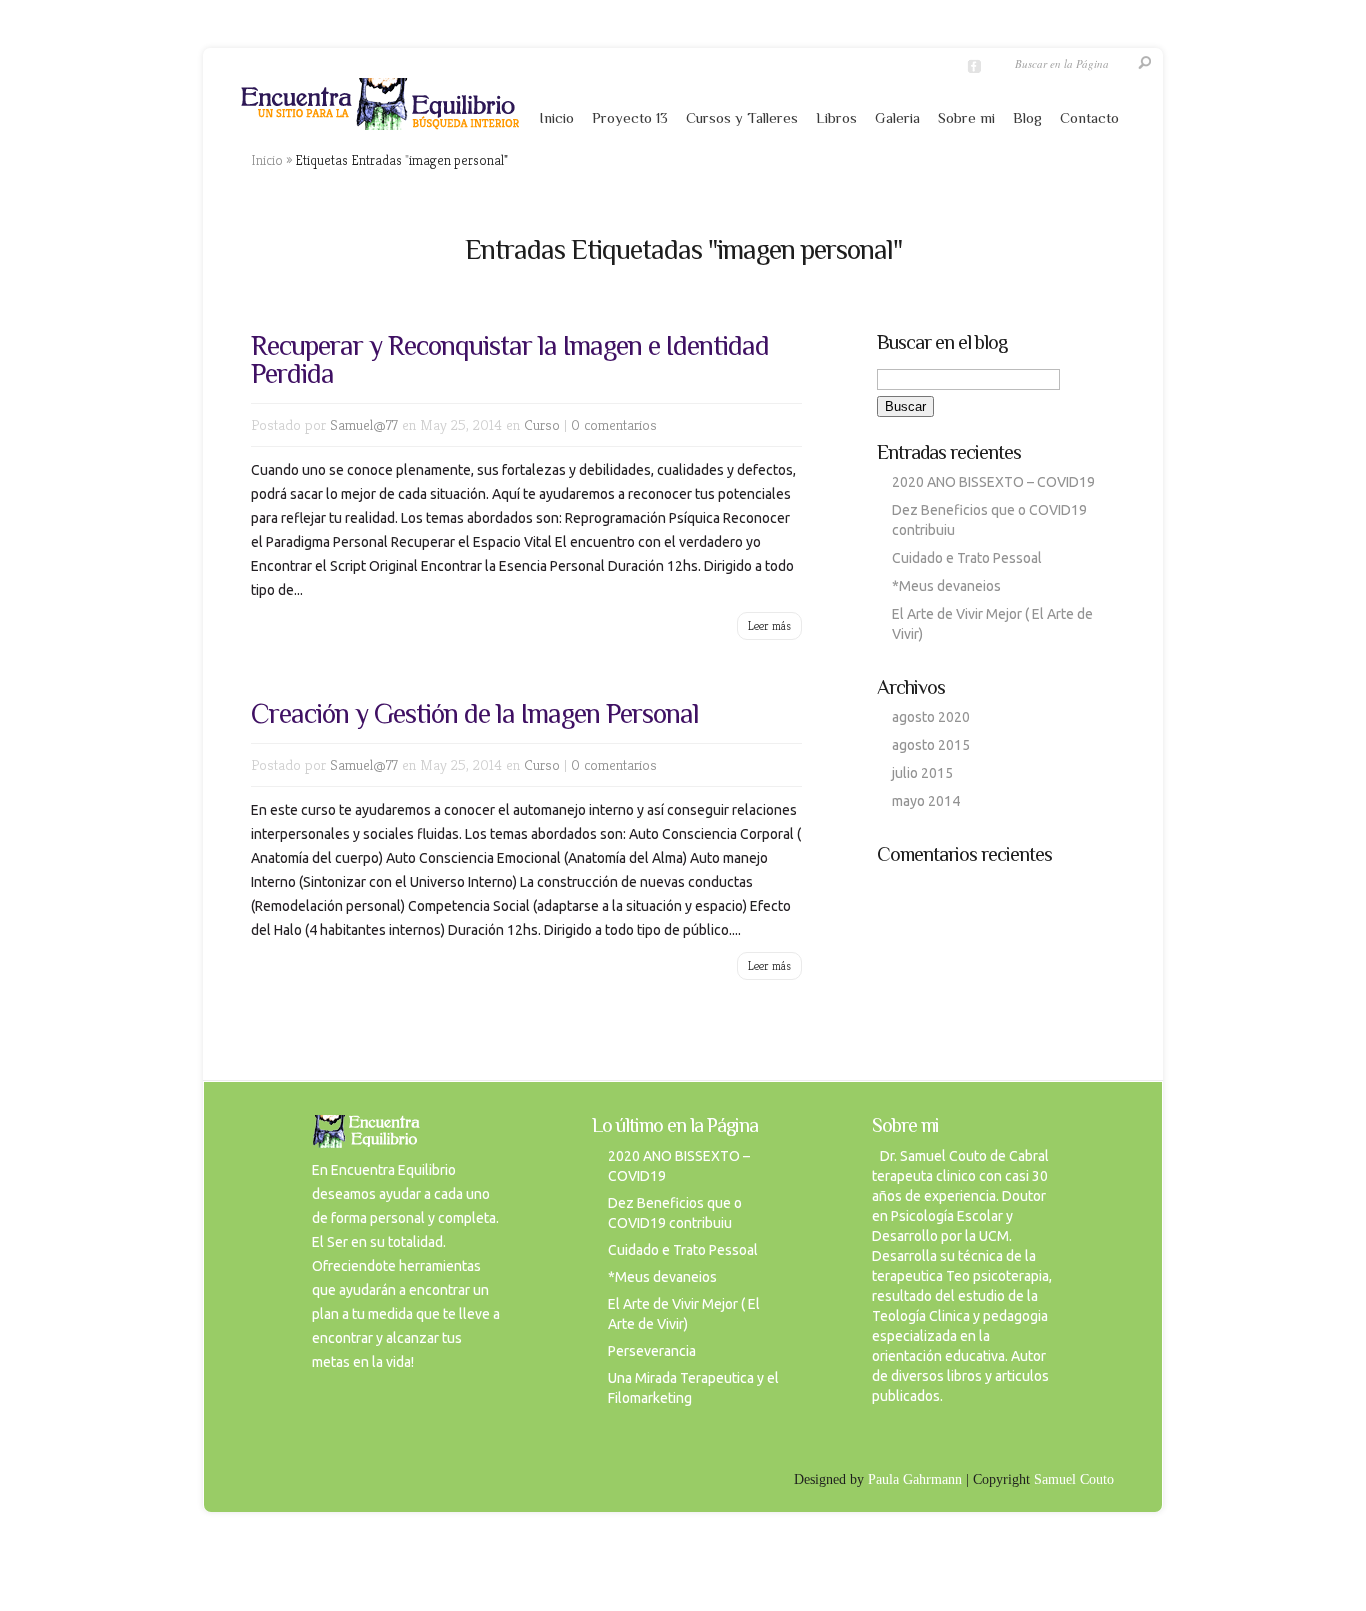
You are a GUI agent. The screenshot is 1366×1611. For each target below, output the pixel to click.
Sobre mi (966, 117)
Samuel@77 (364, 424)
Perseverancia (652, 1351)
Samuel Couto (1074, 1479)
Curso (542, 424)
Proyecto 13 (630, 117)
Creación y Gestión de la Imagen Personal (475, 713)
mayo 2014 (926, 801)
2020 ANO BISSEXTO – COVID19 (993, 482)
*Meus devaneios (946, 586)
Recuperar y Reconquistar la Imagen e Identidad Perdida (510, 359)
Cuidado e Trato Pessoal (967, 558)
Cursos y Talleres (742, 117)
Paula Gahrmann (915, 1479)
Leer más (769, 625)
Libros (836, 117)
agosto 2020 (931, 717)
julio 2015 (922, 773)
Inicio (556, 117)
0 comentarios (614, 424)
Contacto (1089, 117)
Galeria (897, 117)
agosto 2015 (931, 745)
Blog (1027, 117)
